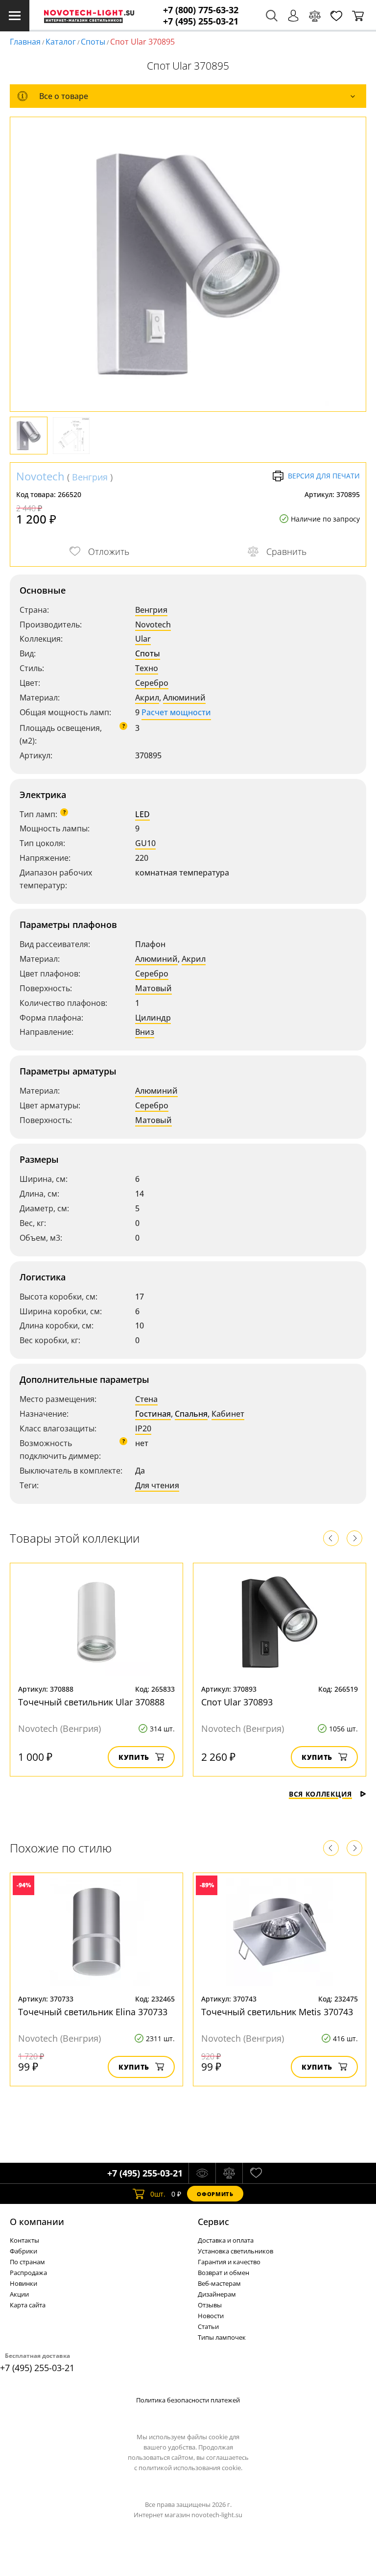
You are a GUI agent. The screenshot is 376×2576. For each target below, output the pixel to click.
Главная (25, 42)
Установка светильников (235, 2251)
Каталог (61, 42)
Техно (147, 668)
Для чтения (157, 1485)
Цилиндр (153, 1018)
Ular (143, 639)
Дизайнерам (217, 2294)
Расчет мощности (176, 712)
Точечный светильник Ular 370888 (91, 1702)
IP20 (143, 1428)
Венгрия (90, 477)
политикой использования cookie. (190, 2468)
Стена (146, 1399)
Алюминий (184, 698)
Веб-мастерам (219, 2283)
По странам (27, 2262)
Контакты (24, 2240)
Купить (134, 1757)
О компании (37, 2222)
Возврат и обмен (223, 2273)
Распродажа (28, 2273)
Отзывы (210, 2305)
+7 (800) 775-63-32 (201, 10)
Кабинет (228, 1414)
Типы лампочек (222, 2337)
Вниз (145, 1032)
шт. (158, 2194)
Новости (211, 2316)
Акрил (147, 698)
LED (142, 814)
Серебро (152, 683)
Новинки (23, 2283)
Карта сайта (28, 2305)
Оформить (215, 2194)
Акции (19, 2294)
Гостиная (153, 1414)
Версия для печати (324, 476)
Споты (93, 42)
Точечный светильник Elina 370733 (93, 2012)
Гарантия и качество (229, 2262)
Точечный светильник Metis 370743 (277, 2012)
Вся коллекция (320, 1794)
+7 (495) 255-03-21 (201, 21)
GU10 (145, 843)
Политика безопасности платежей (188, 2400)
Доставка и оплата (226, 2240)
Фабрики (23, 2251)
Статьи (208, 2326)
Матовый (153, 988)
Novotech (40, 476)
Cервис (213, 2222)
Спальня (191, 1414)
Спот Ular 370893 (237, 1702)
